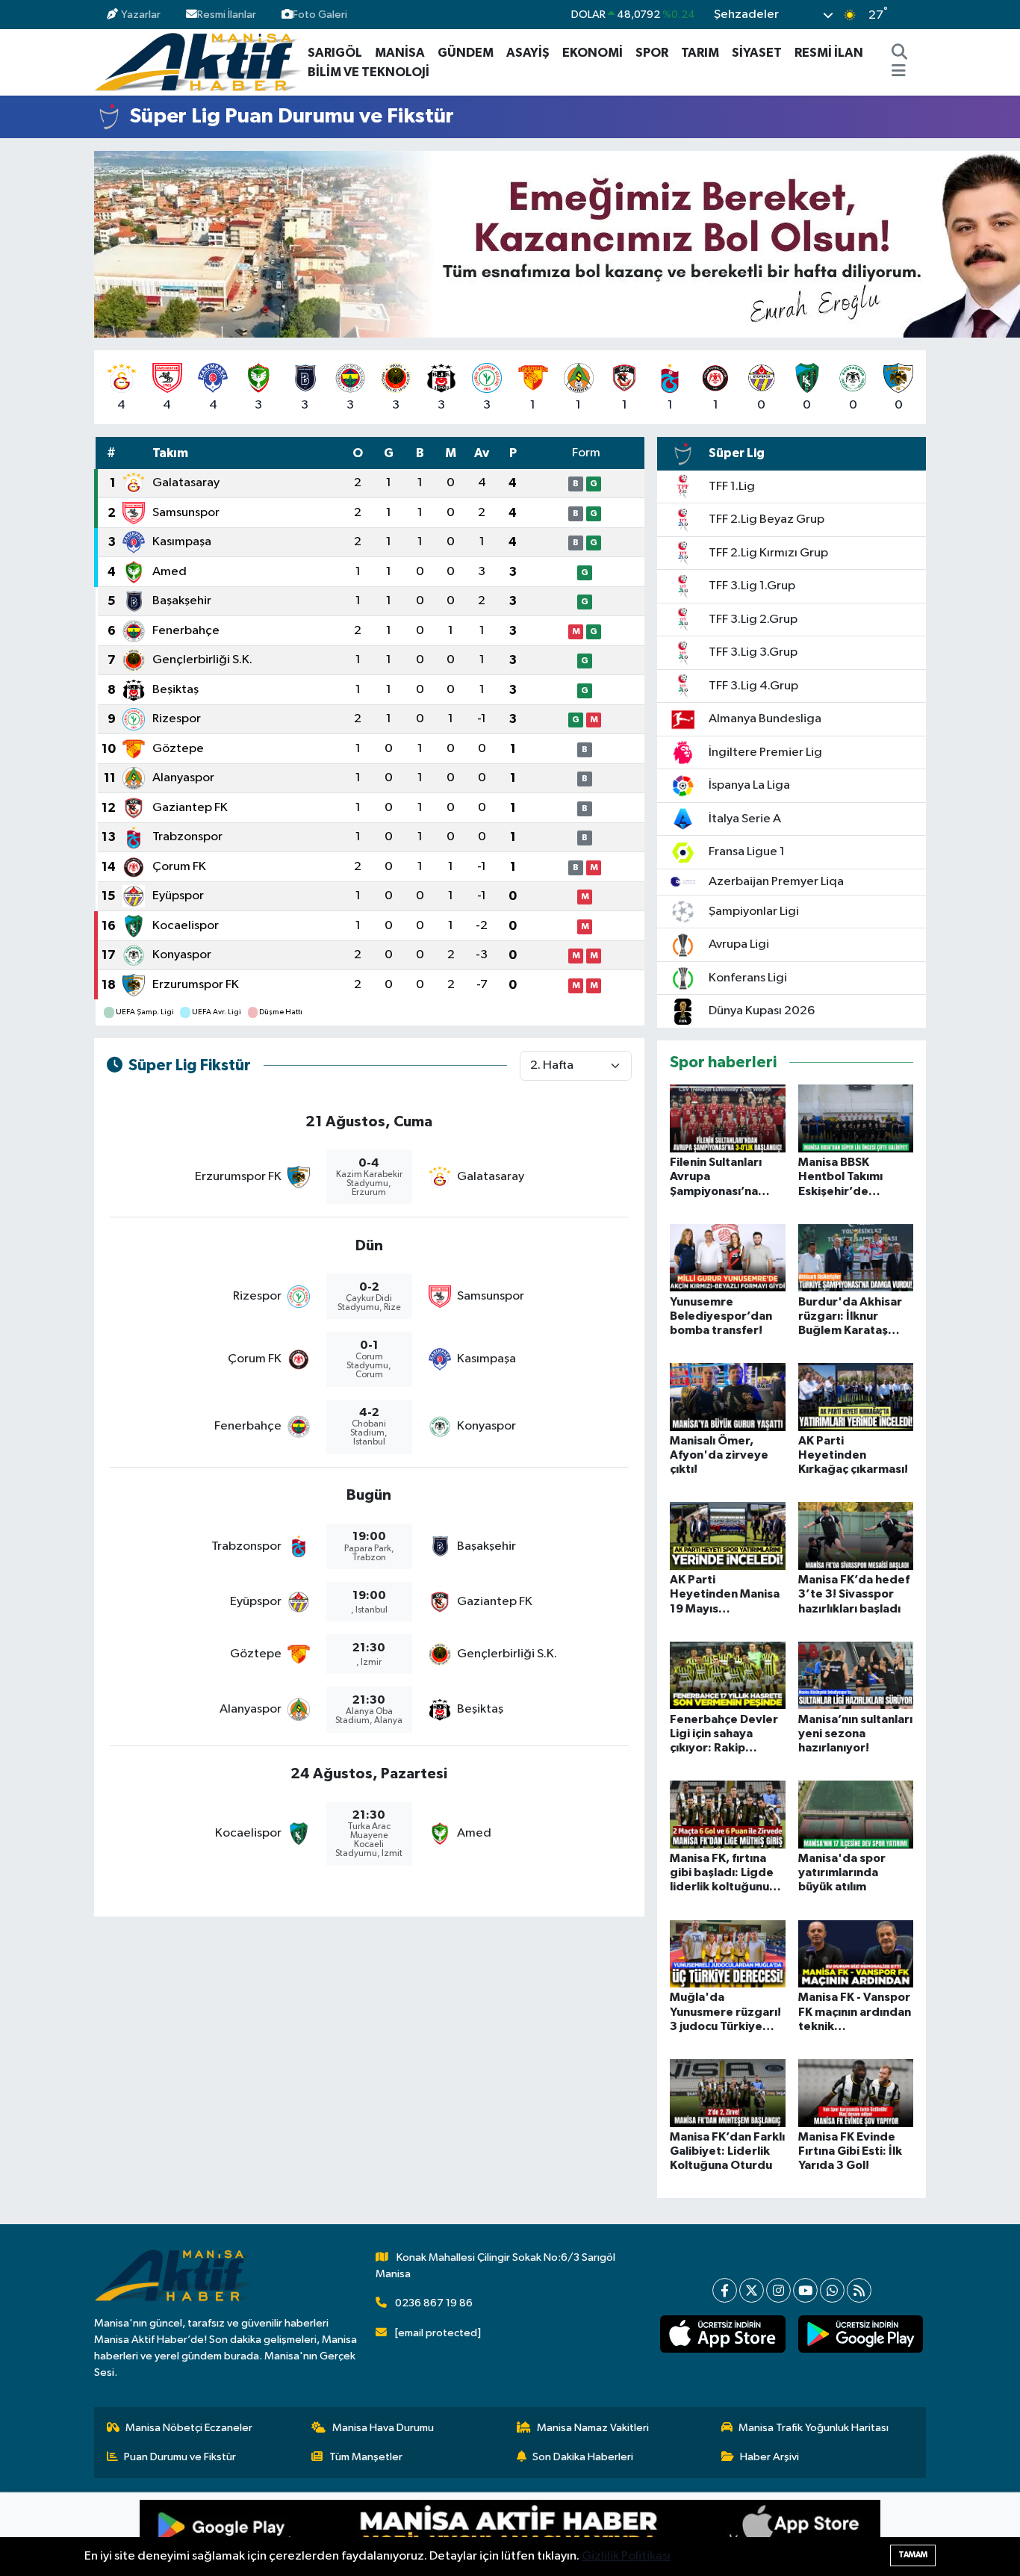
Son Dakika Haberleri (583, 2457)
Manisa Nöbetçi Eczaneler (189, 2428)
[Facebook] (725, 2290)
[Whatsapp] (832, 2290)
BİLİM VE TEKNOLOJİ (368, 72)
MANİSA (400, 53)
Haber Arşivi (769, 2457)
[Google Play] (325, 2534)
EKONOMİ (593, 53)
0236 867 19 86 (434, 2303)
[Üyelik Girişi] (920, 15)
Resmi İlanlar (227, 15)
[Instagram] (778, 2290)
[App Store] (695, 2534)
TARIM (700, 53)
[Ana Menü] (899, 72)
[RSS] (859, 2290)
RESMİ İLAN (829, 53)
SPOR (652, 53)
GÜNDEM (466, 53)
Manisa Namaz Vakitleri (593, 2428)
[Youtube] (805, 2290)
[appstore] (723, 2334)
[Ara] (900, 53)
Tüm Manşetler (366, 2457)
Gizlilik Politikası (626, 2556)
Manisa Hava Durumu (383, 2428)
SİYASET (757, 53)
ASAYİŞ (528, 53)
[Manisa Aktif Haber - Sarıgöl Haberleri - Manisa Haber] (198, 62)
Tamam (913, 2555)
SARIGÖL (335, 53)
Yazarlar (141, 15)
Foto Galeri (320, 15)
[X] (752, 2290)
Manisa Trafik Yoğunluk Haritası (814, 2428)
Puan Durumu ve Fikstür (180, 2457)
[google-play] (860, 2334)
